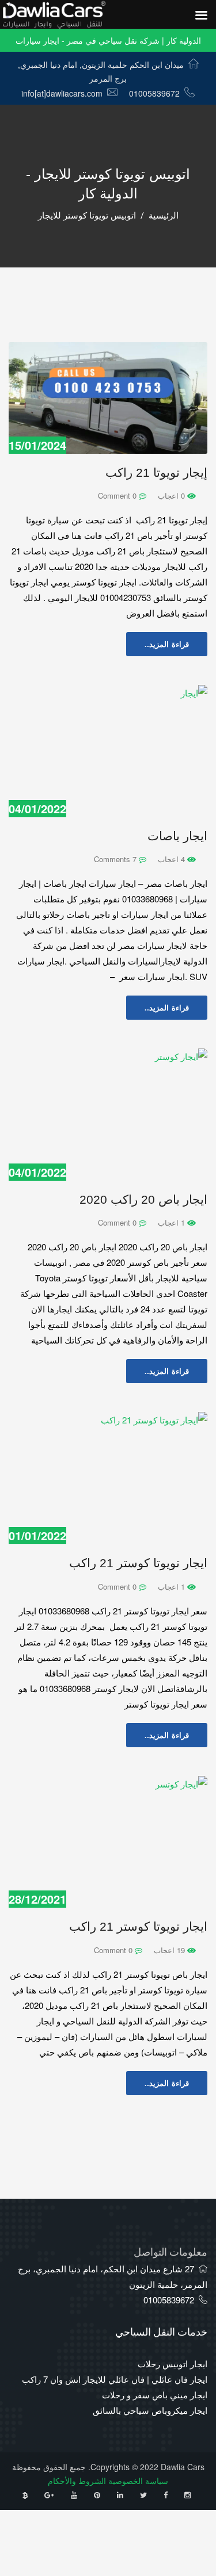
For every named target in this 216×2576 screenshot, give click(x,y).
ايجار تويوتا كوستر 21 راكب (138, 1563)
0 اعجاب (173, 495)
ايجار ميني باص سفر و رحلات (155, 2395)
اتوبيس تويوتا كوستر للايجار (87, 216)
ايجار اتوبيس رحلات (173, 2363)
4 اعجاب (173, 859)
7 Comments (116, 859)
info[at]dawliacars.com (62, 93)
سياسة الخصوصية (138, 2481)
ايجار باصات (177, 836)
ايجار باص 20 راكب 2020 (143, 1199)
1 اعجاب (173, 1222)
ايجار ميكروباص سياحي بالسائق (150, 2410)
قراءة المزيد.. (167, 644)
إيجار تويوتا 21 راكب (156, 472)
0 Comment (118, 495)
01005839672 (154, 93)
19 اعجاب (170, 1950)
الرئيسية (164, 216)
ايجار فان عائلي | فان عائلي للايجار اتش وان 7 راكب (115, 2379)
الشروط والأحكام (77, 2481)
